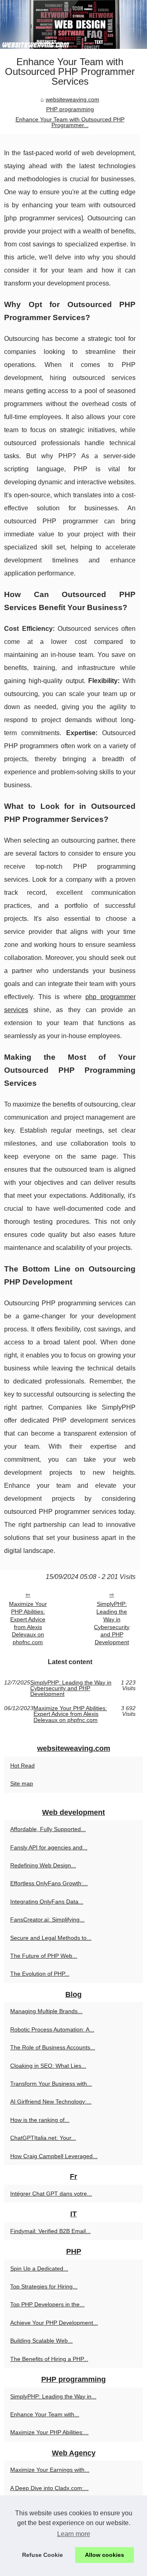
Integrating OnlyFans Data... (47, 1902)
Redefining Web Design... (43, 1865)
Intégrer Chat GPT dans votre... (51, 2194)
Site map (22, 1783)
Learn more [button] (74, 2534)
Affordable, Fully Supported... (48, 1829)
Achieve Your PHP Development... (54, 2323)
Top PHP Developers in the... (47, 2304)
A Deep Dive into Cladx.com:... (49, 2488)
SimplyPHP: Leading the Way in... (53, 2396)
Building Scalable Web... (41, 2341)
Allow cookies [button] (105, 2555)
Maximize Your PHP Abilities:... (49, 2432)
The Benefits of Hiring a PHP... (49, 2359)
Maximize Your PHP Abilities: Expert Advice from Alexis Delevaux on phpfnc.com (28, 1623)
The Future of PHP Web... (44, 1956)
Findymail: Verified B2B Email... (50, 2231)
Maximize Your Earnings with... (50, 2470)
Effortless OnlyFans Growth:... (49, 1883)
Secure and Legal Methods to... (51, 1938)
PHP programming (70, 109)
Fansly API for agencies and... (49, 1847)
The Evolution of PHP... (40, 1974)
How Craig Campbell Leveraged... (54, 2156)
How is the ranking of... (40, 2120)
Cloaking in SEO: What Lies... (48, 2066)
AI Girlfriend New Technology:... (51, 2102)
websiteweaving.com (72, 99)
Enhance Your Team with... (45, 2414)
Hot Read (22, 1766)
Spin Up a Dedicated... (39, 2269)
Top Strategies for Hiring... (44, 2286)
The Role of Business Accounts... (53, 2047)
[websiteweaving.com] (73, 24)
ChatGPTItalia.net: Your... (43, 2138)
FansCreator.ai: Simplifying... (47, 1919)
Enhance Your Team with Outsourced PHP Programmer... (70, 122)
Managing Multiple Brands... (46, 2011)
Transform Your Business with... (51, 2084)
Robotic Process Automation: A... (52, 2029)
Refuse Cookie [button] (42, 2555)
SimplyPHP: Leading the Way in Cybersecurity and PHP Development (112, 1623)
